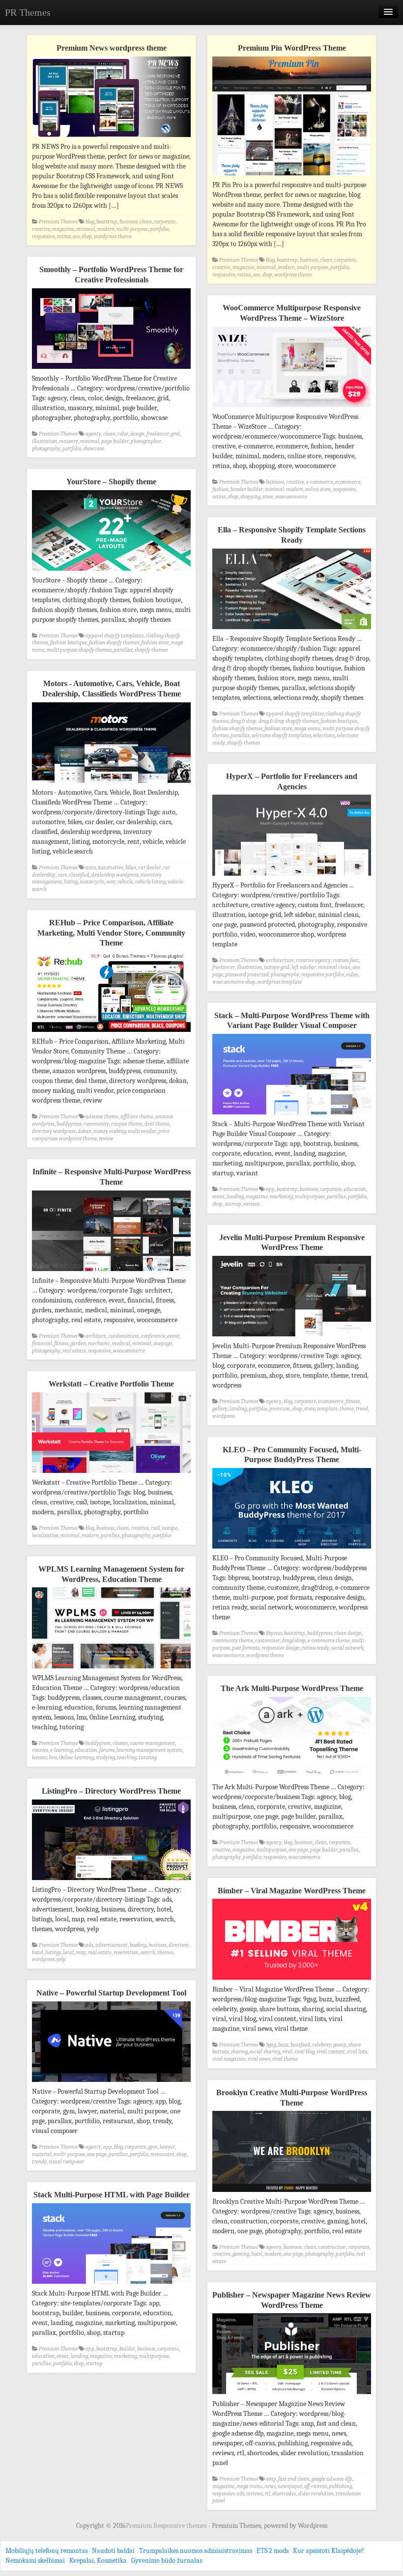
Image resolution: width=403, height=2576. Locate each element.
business (129, 222)
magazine (63, 229)
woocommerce (291, 497)
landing (235, 1197)
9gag (271, 2045)
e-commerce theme (329, 1641)
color (123, 434)
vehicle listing (150, 882)
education (355, 1189)
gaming (241, 2254)
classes (120, 1743)
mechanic (99, 1343)
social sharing (265, 2052)
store (268, 497)
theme (347, 1409)
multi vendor (142, 1131)
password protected (247, 975)
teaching (127, 1758)
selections (324, 735)
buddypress (69, 1124)
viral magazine (229, 2059)
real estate (74, 1351)
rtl (268, 2494)
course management (152, 1743)
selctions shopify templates (281, 735)
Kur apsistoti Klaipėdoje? (329, 2551)
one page (298, 1850)
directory (179, 1945)
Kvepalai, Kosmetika (98, 2561)
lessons (40, 1758)
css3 (155, 1528)
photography (46, 449)
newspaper (290, 2486)
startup (233, 1204)
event (218, 1197)
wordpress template (280, 982)
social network (347, 1648)
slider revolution (316, 2494)
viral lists (357, 2052)
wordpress (224, 1416)
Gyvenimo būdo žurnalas (167, 2561)
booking (138, 1945)
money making (110, 1131)
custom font (346, 960)
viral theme (285, 2059)
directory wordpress (54, 1131)
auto (91, 868)
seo (76, 236)
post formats (246, 1648)
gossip (340, 2045)
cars (62, 875)
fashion (220, 489)
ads (89, 1945)
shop (87, 236)
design (137, 434)
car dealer (149, 868)
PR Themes (28, 12)
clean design (348, 1633)
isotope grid (277, 967)
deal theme (157, 1124)
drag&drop (294, 1641)
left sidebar (304, 967)
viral (287, 2052)
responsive (43, 236)
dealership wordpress (115, 875)
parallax (123, 650)
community (96, 1124)
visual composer (66, 2162)
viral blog (304, 2052)
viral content (331, 2052)
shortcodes (284, 2494)
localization (45, 1536)
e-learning (61, 1750)
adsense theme (102, 1117)
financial (42, 1343)
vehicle (125, 882)
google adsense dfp (332, 2479)
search (148, 1953)
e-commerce (320, 482)
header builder (247, 489)
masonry (69, 441)
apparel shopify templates (115, 636)
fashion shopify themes (114, 643)
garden (78, 1343)
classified (79, 875)
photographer (146, 441)
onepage (163, 1343)
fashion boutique (69, 643)
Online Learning (76, 1758)
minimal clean (334, 967)
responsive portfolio (323, 975)
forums (107, 1750)
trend (362, 1409)
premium (280, 1409)
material (42, 2154)
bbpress (274, 1633)
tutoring (148, 1758)
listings (53, 1953)
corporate (165, 222)
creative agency (313, 960)
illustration (44, 441)
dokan (85, 1131)
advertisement (112, 1945)
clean (146, 222)
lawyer (167, 2147)
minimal (86, 229)
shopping (250, 497)
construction (332, 2247)
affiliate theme (137, 1117)
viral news (259, 2059)
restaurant (162, 2154)
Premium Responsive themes (167, 2526)
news (270, 2486)
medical (121, 1343)
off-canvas (316, 2486)
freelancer (158, 434)
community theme (233, 1641)
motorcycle (92, 882)
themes (165, 1953)
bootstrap (107, 222)
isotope (170, 1528)
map (81, 1953)
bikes (131, 868)
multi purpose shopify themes (79, 650)
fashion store (155, 643)
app (270, 1189)
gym (153, 2147)
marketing (281, 1197)
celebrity (322, 2045)
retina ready (316, 1648)
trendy (39, 2162)
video (352, 975)
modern (106, 229)
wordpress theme (113, 236)
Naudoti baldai (113, 2551)
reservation (126, 1953)
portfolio (159, 229)
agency (93, 434)
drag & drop (244, 721)
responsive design (281, 1648)
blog (90, 222)
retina (64, 236)
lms (53, 1758)
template (327, 1409)
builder (127, 2349)
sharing (239, 2052)
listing (71, 882)
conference (153, 1336)
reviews (255, 2494)
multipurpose (310, 1197)
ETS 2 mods (273, 2551)
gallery (220, 1409)
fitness (61, 1343)
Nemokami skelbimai (35, 2561)
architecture (280, 960)
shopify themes (151, 650)
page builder (115, 441)
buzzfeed (300, 2045)
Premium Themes (58, 222)
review (106, 1139)
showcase (94, 449)
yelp (61, 1959)
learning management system (149, 1750)
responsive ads (228, 2494)
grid (175, 434)
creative (41, 229)
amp (271, 2479)
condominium (124, 1336)
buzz (283, 2045)
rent (111, 882)
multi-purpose (132, 229)
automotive (111, 868)
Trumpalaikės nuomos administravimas (196, 2551)
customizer (267, 1641)
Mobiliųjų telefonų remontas (46, 2551)
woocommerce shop (234, 982)
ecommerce (348, 482)
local (68, 1953)
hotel (38, 1953)
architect (96, 1336)
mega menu (307, 729)
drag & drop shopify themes (288, 721)
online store (318, 489)
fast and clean (294, 2479)
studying (105, 1758)
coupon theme (127, 1124)
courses (40, 1750)
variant (252, 1204)
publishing (340, 2486)
